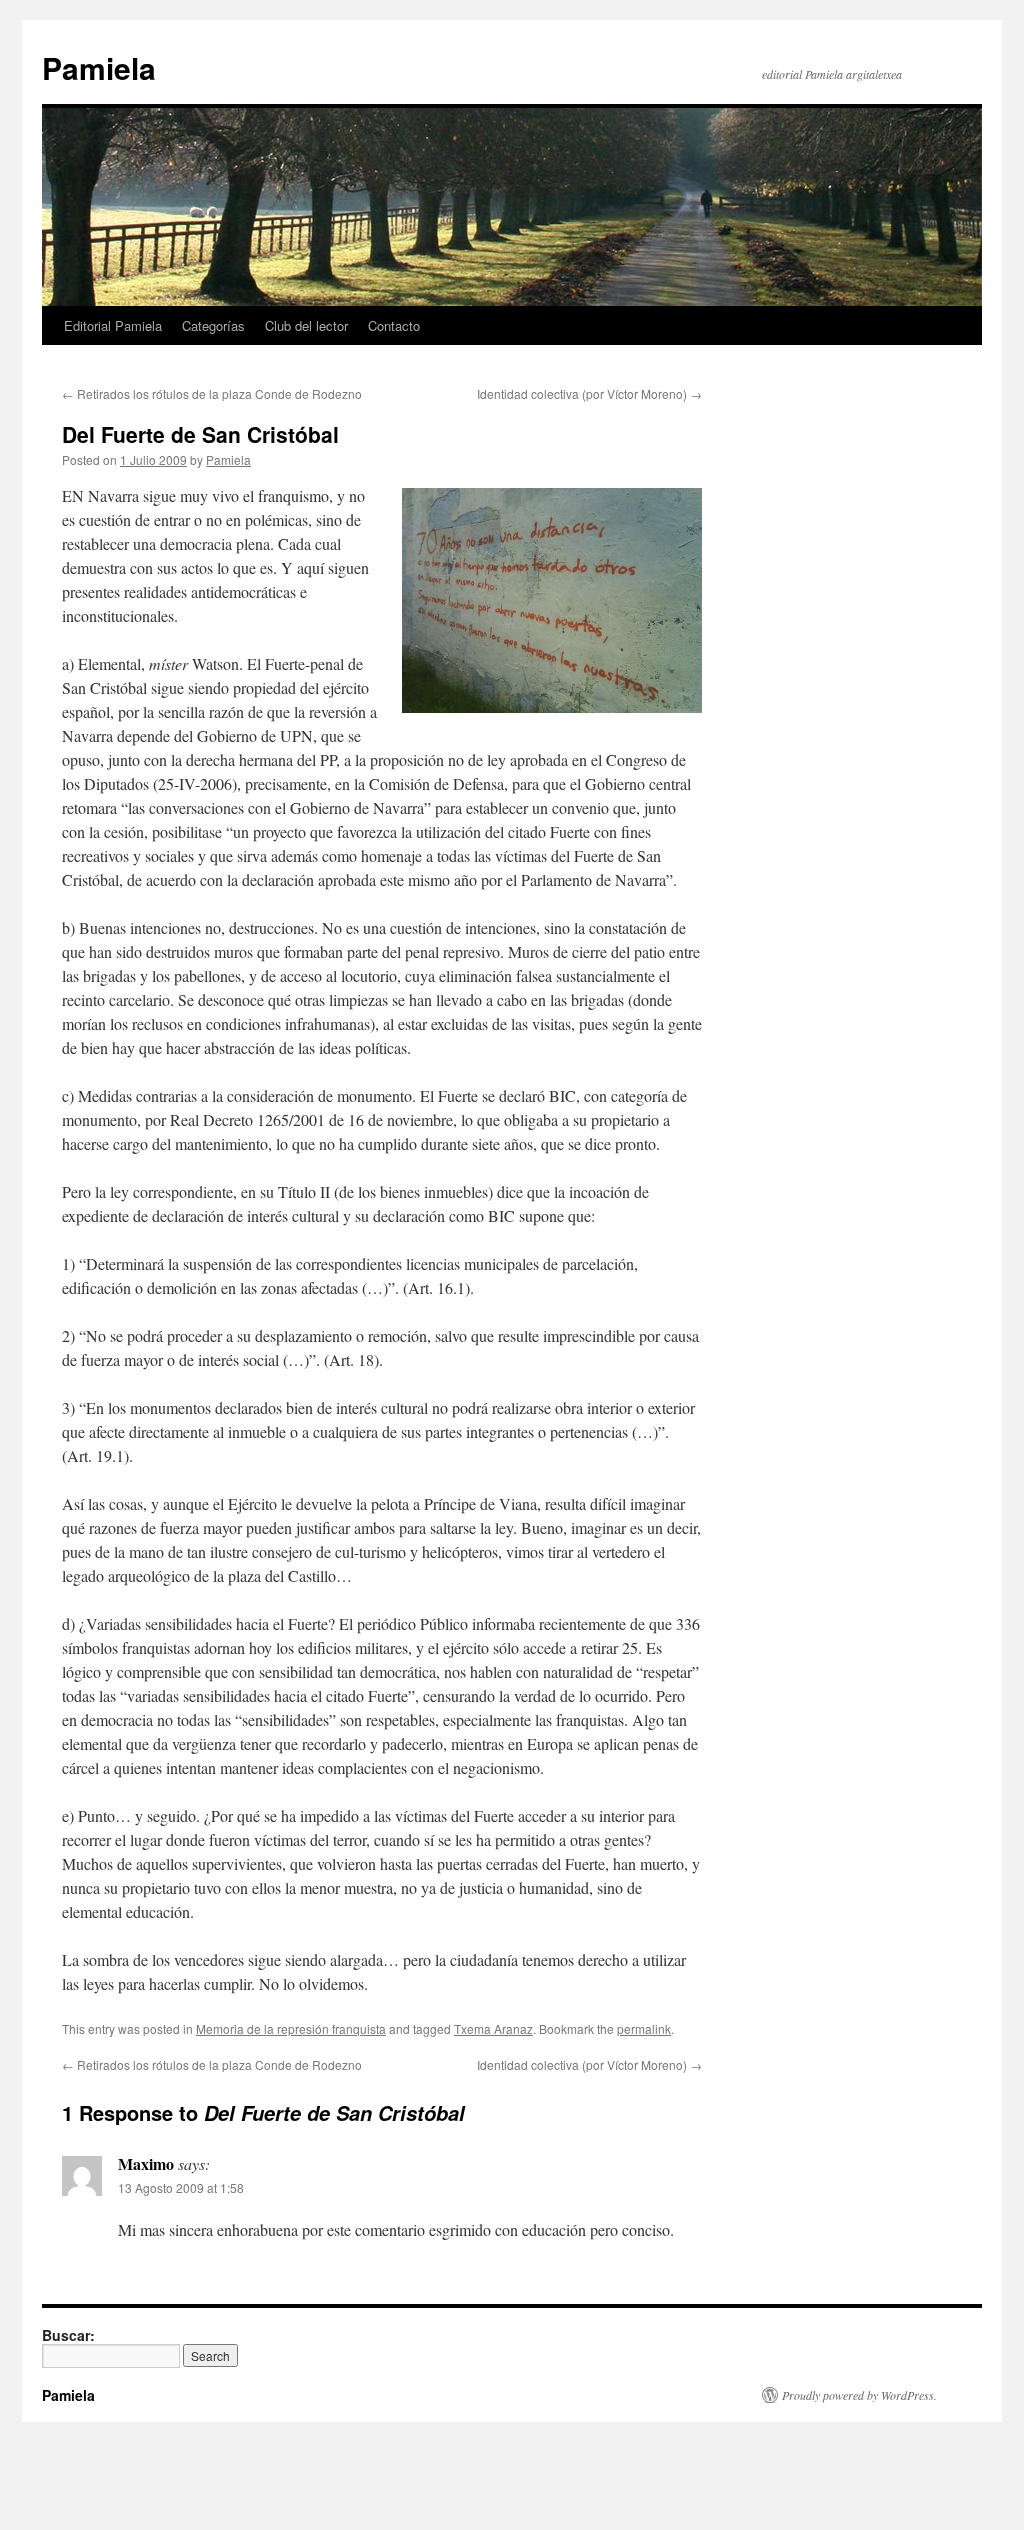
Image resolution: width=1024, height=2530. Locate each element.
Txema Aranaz (493, 2028)
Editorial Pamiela (113, 325)
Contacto (394, 325)
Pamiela (99, 67)
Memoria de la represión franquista (291, 2028)
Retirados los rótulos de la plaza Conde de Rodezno (212, 393)
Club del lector (306, 325)
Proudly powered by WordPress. (859, 2395)
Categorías (213, 325)
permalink (644, 2028)
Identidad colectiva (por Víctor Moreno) (589, 393)
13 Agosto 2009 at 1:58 (181, 2187)
